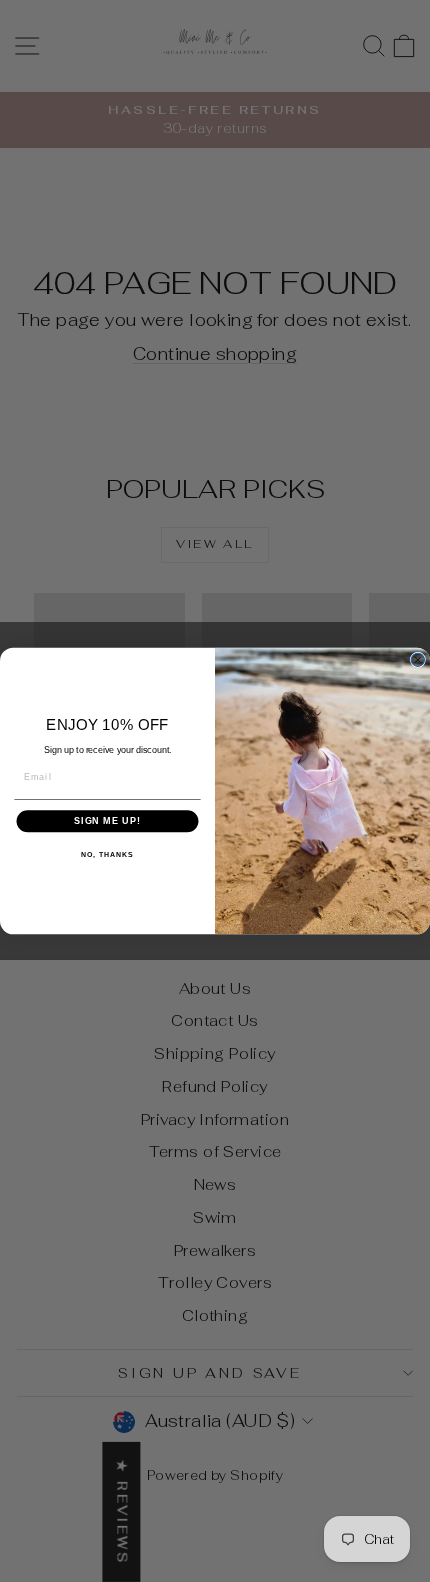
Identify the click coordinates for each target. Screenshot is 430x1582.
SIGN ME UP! (107, 821)
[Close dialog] (417, 659)
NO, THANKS (107, 855)
